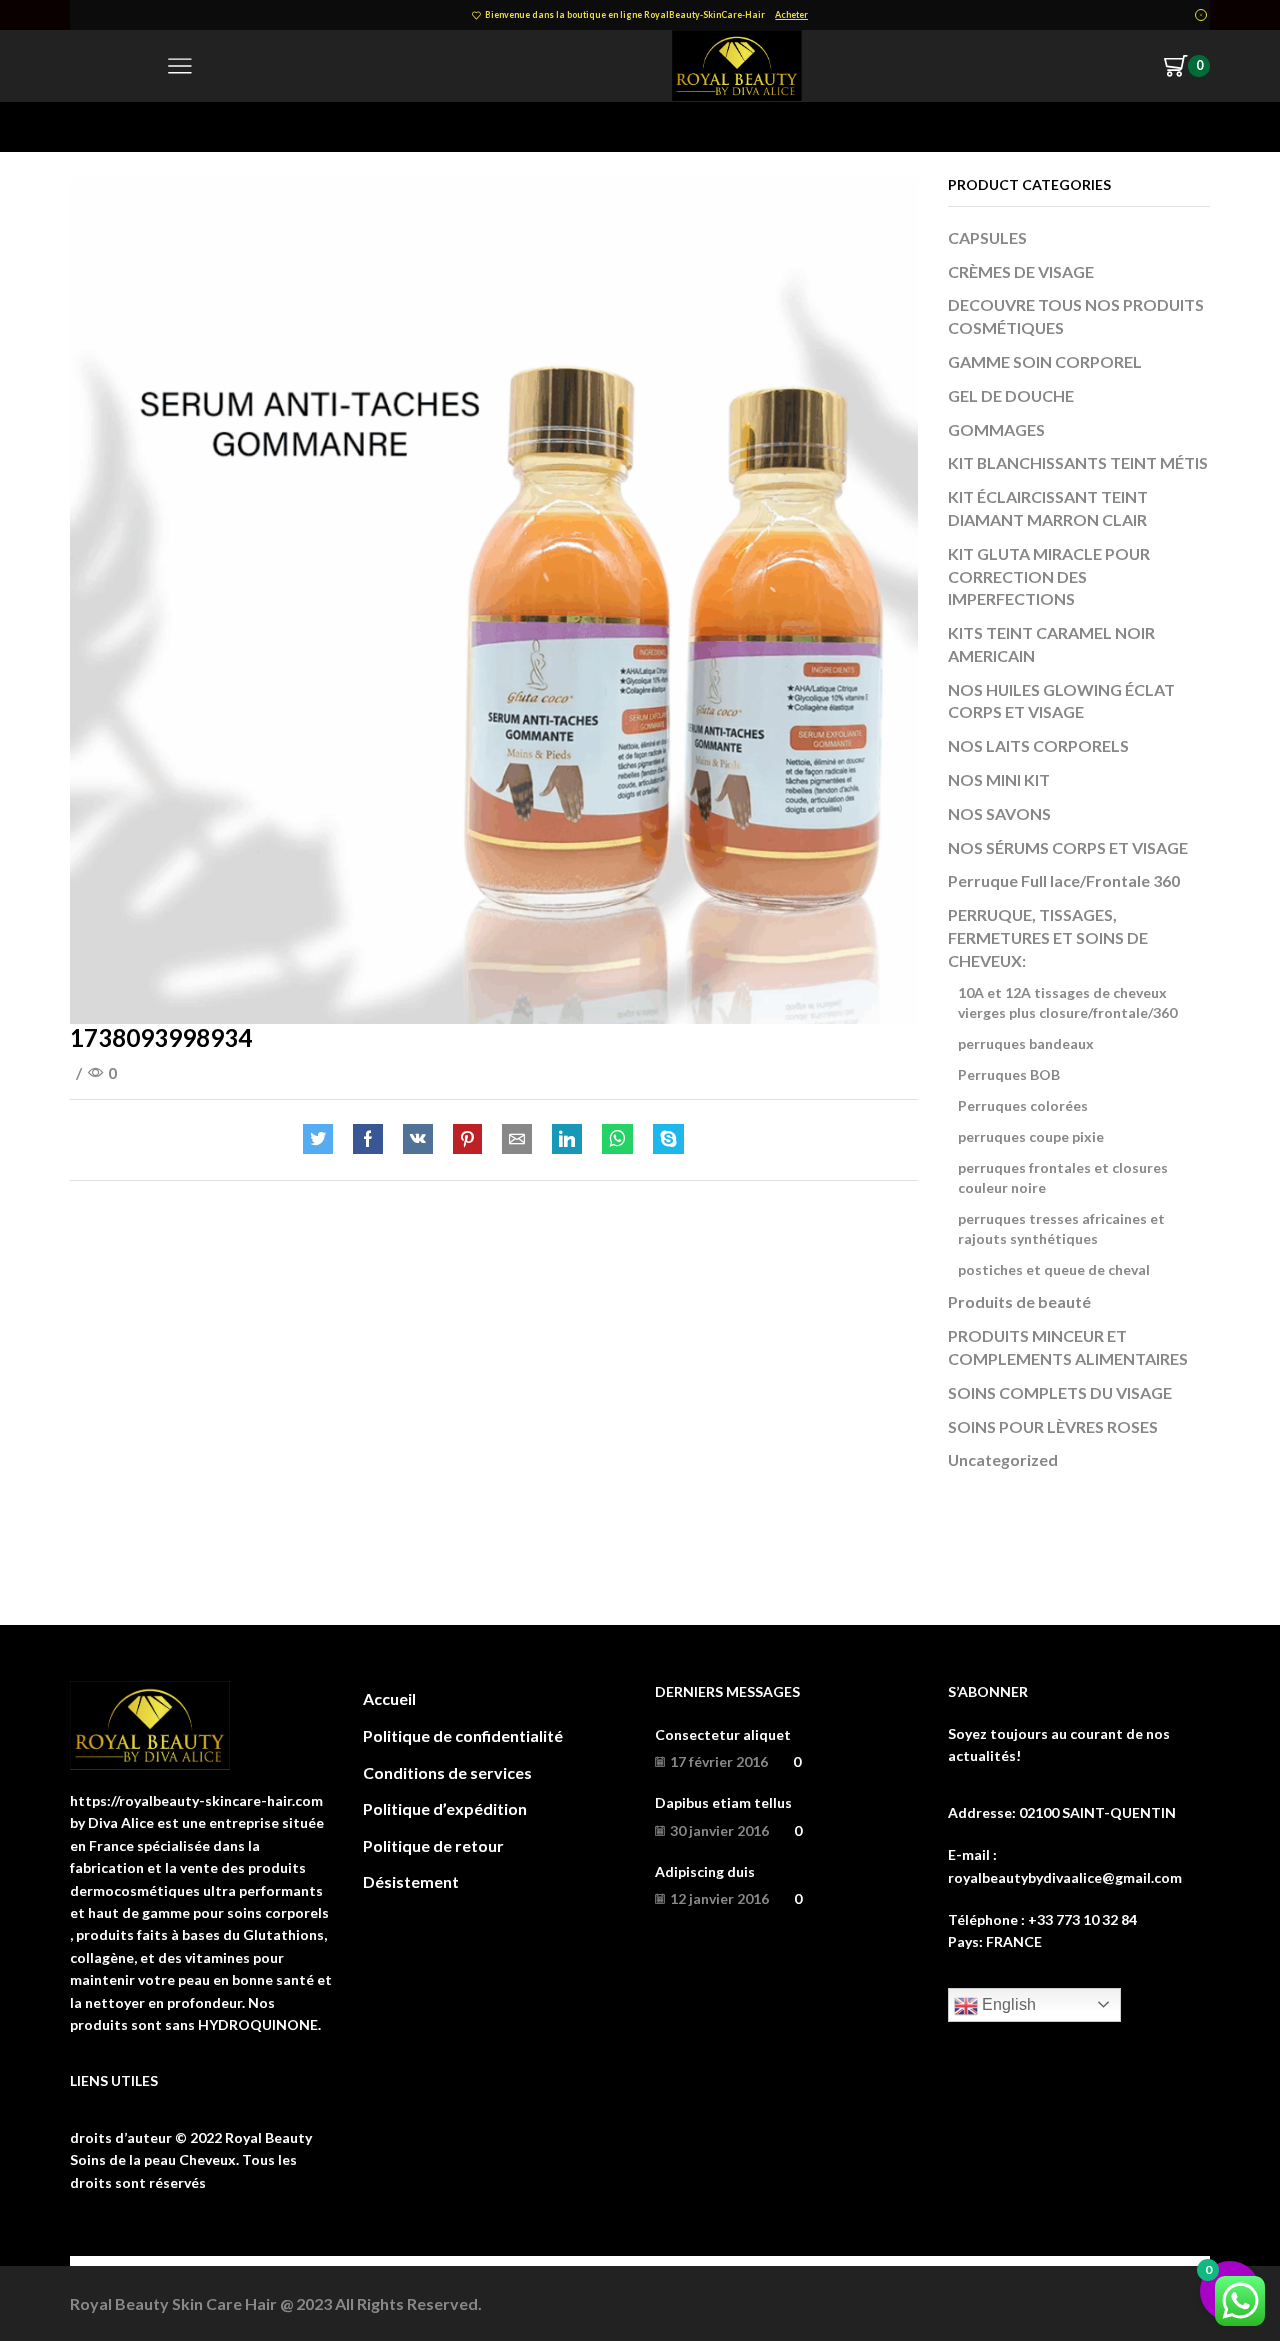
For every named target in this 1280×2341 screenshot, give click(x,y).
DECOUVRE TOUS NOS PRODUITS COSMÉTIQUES (1076, 316)
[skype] (663, 1139)
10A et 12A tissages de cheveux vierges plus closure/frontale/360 (1067, 1002)
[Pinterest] (467, 1139)
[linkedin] (567, 1139)
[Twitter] (323, 1139)
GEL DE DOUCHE (1011, 395)
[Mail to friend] (517, 1139)
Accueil (389, 1698)
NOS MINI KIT (999, 779)
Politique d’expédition (445, 1808)
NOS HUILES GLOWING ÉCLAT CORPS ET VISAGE (1061, 701)
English (1007, 2004)
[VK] (418, 1139)
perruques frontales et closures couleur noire (1063, 1177)
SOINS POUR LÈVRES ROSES (1053, 1426)
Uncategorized (1003, 1459)
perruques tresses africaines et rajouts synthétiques (1061, 1228)
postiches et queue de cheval (1054, 1269)
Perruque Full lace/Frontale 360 (1064, 880)
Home (91, 126)
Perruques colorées (1023, 1105)
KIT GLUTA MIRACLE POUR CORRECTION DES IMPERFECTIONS (1049, 576)
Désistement (411, 1881)
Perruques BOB (1009, 1074)
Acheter (791, 14)
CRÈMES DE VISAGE (1021, 271)
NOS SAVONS (999, 813)
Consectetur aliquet (723, 1734)
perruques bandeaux (1026, 1043)
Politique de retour (433, 1845)
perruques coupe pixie (1031, 1136)
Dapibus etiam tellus (723, 1802)
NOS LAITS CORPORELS (1038, 745)
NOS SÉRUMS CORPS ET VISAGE (1068, 847)
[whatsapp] (617, 1139)
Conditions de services (447, 1772)
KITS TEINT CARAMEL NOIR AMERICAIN (1051, 644)
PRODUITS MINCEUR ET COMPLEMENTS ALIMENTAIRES (1068, 1347)
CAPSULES (987, 237)
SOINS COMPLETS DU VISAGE (1060, 1392)
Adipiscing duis (705, 1871)
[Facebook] (368, 1139)
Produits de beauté (1019, 1301)
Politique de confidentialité (463, 1735)
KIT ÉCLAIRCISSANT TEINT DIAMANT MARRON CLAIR (1048, 508)
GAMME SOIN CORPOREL (1045, 361)
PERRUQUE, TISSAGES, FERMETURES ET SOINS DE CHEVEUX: (1048, 937)
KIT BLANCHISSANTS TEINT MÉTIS (1078, 462)
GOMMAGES (996, 429)
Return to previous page (1130, 126)
